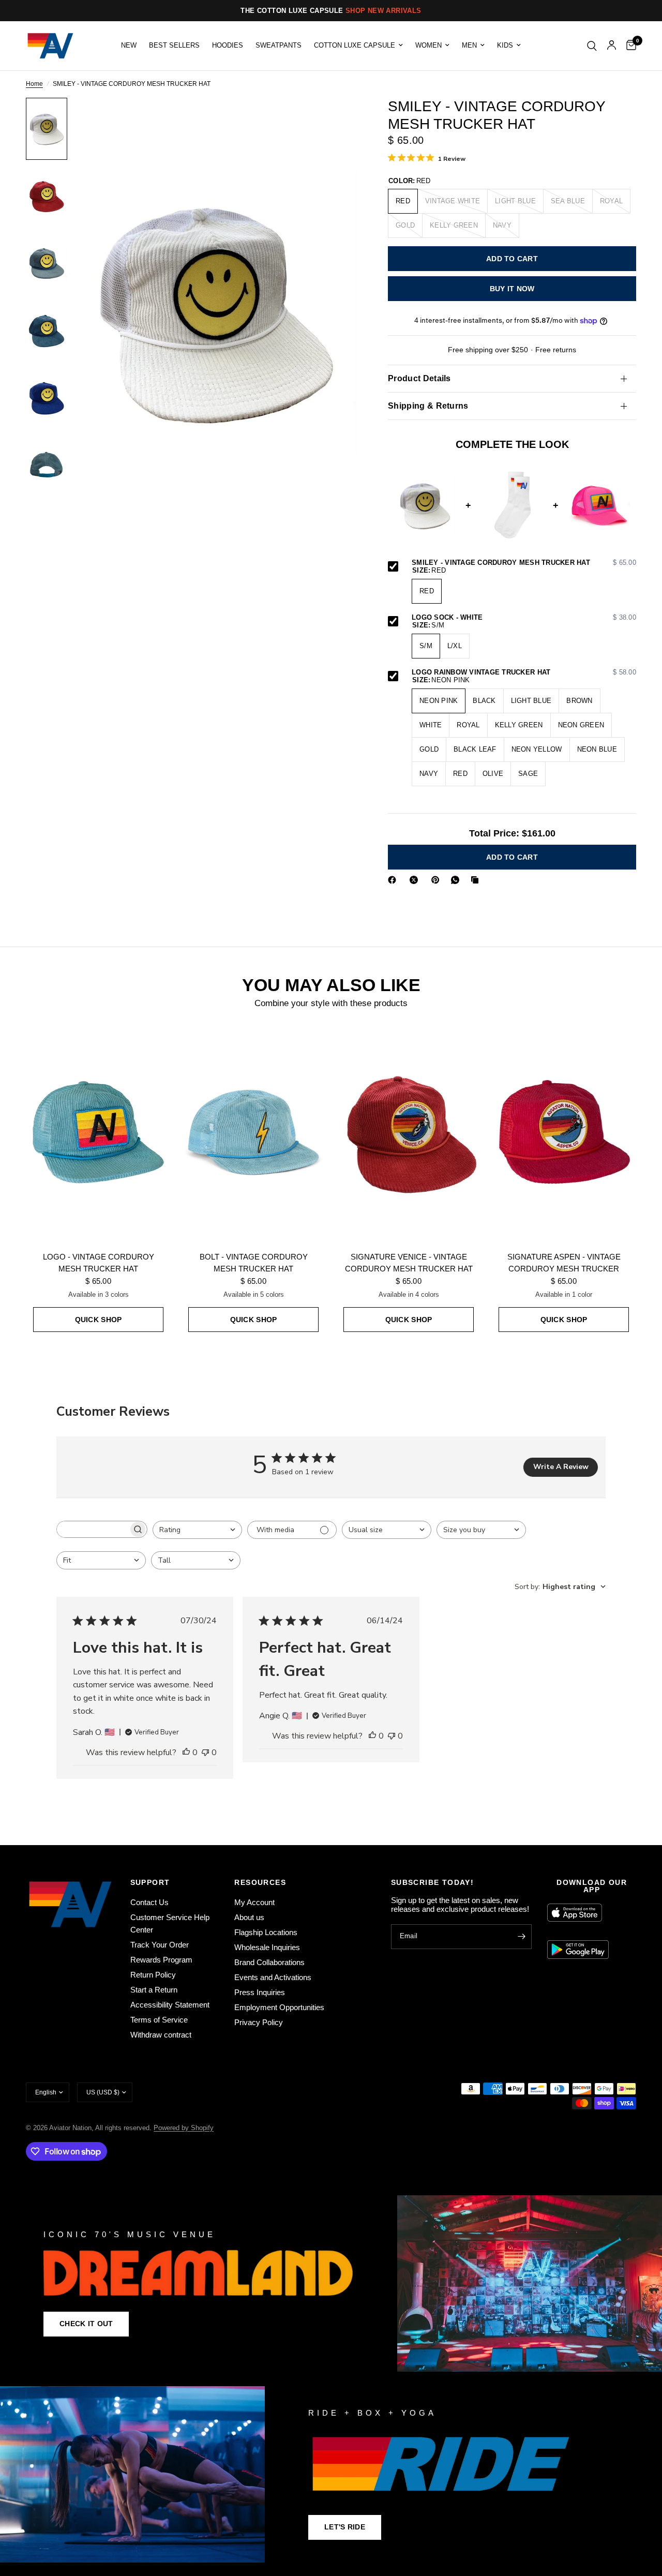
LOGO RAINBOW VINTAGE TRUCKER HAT (524, 672)
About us (249, 1917)
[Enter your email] (521, 1937)
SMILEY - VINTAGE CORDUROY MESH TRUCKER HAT (524, 563)
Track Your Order (160, 1945)
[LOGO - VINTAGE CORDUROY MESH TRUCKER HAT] (98, 1132)
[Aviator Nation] (331, 2283)
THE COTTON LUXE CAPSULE (331, 11)
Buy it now (512, 289)
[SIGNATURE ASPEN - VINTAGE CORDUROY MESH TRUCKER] (564, 1132)
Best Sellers (174, 46)
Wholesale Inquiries (267, 1947)
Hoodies (228, 46)
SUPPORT (150, 1882)
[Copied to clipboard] (477, 880)
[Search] (592, 46)
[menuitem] (129, 46)
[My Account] (612, 46)
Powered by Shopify (184, 2128)
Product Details (419, 378)
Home (34, 84)
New (129, 46)
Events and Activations (273, 1977)
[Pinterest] (438, 880)
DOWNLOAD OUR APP (592, 1886)
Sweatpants (279, 46)
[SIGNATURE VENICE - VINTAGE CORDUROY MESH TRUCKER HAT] (409, 1132)
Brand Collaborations (269, 1962)
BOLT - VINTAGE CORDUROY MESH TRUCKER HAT (254, 1263)
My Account (254, 1902)
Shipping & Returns (428, 406)
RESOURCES (260, 1882)
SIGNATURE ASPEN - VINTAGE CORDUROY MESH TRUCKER (564, 1263)
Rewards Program (161, 1960)
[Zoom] (336, 119)
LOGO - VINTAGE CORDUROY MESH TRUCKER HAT (99, 1263)
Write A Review (561, 1467)
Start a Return (154, 1990)
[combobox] (197, 1530)
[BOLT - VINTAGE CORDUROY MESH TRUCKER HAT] (253, 1132)
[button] (86, 2324)
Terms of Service (159, 2020)
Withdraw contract (161, 2035)
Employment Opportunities (279, 2007)
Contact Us (149, 1902)
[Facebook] (394, 880)
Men (469, 46)
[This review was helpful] (186, 1753)
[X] (416, 880)
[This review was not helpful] (205, 1753)
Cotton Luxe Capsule (355, 46)
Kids (505, 46)
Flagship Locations (266, 1932)
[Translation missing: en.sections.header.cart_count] (629, 46)
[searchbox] (93, 1529)
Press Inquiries (260, 1992)
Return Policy (153, 1975)
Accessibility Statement (170, 2005)
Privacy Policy (259, 2022)
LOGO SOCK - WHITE (524, 618)
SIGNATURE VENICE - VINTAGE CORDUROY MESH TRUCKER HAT (409, 1263)
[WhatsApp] (457, 880)
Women (428, 46)
